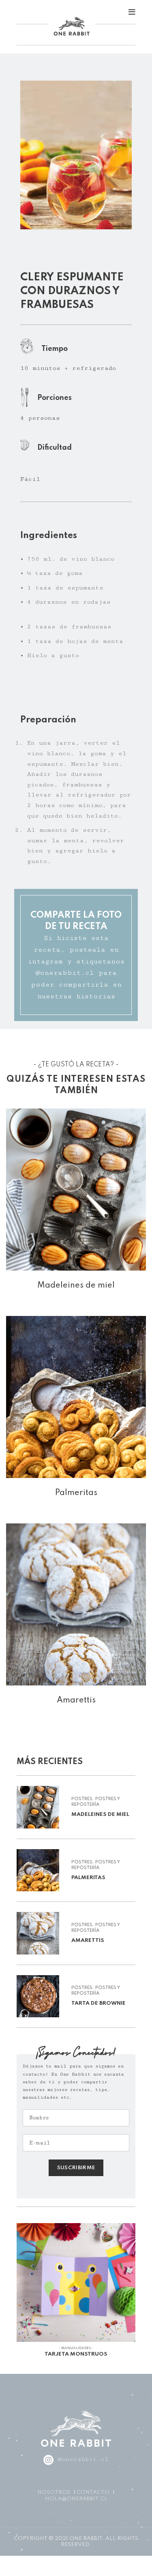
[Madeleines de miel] (76, 1190)
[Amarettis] (76, 1604)
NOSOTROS (54, 2492)
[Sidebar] (10, 2566)
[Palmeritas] (76, 1397)
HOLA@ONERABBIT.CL (76, 2499)
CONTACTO (93, 2492)
